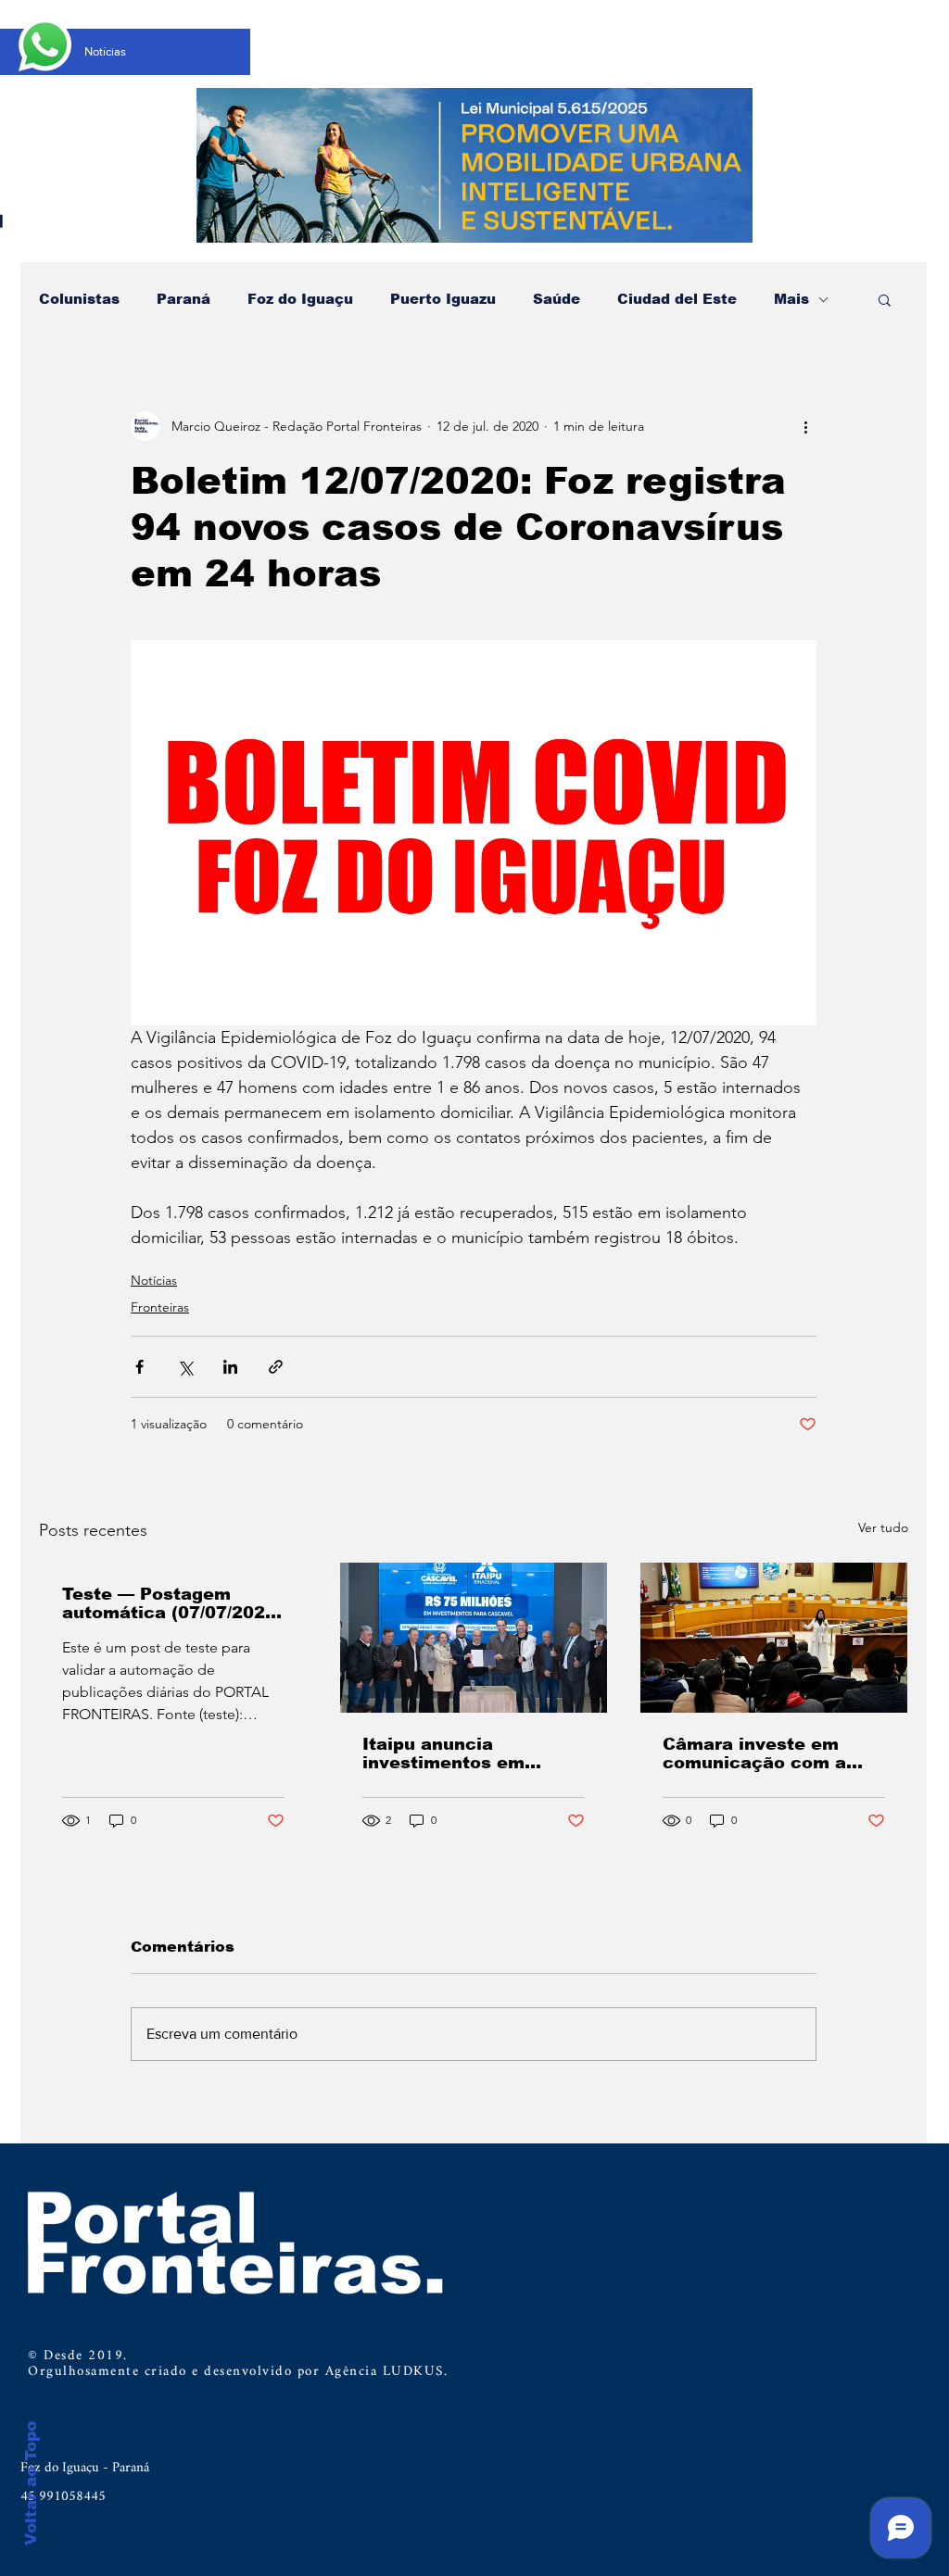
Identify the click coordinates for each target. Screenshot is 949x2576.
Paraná (183, 299)
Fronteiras (160, 1307)
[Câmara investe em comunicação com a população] (774, 1638)
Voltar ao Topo (31, 2483)
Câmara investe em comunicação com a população (754, 1753)
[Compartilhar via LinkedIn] (230, 1367)
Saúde (557, 299)
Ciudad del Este (677, 299)
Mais (791, 299)
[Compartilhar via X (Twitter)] (185, 1367)
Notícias (154, 1280)
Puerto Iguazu (443, 299)
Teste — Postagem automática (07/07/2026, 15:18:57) (172, 1603)
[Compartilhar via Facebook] (139, 1367)
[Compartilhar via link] (276, 1367)
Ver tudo (883, 1527)
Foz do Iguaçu (300, 299)
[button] (885, 299)
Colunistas (79, 299)
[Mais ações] (805, 426)
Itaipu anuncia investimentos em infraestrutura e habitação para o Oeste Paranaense (469, 1753)
